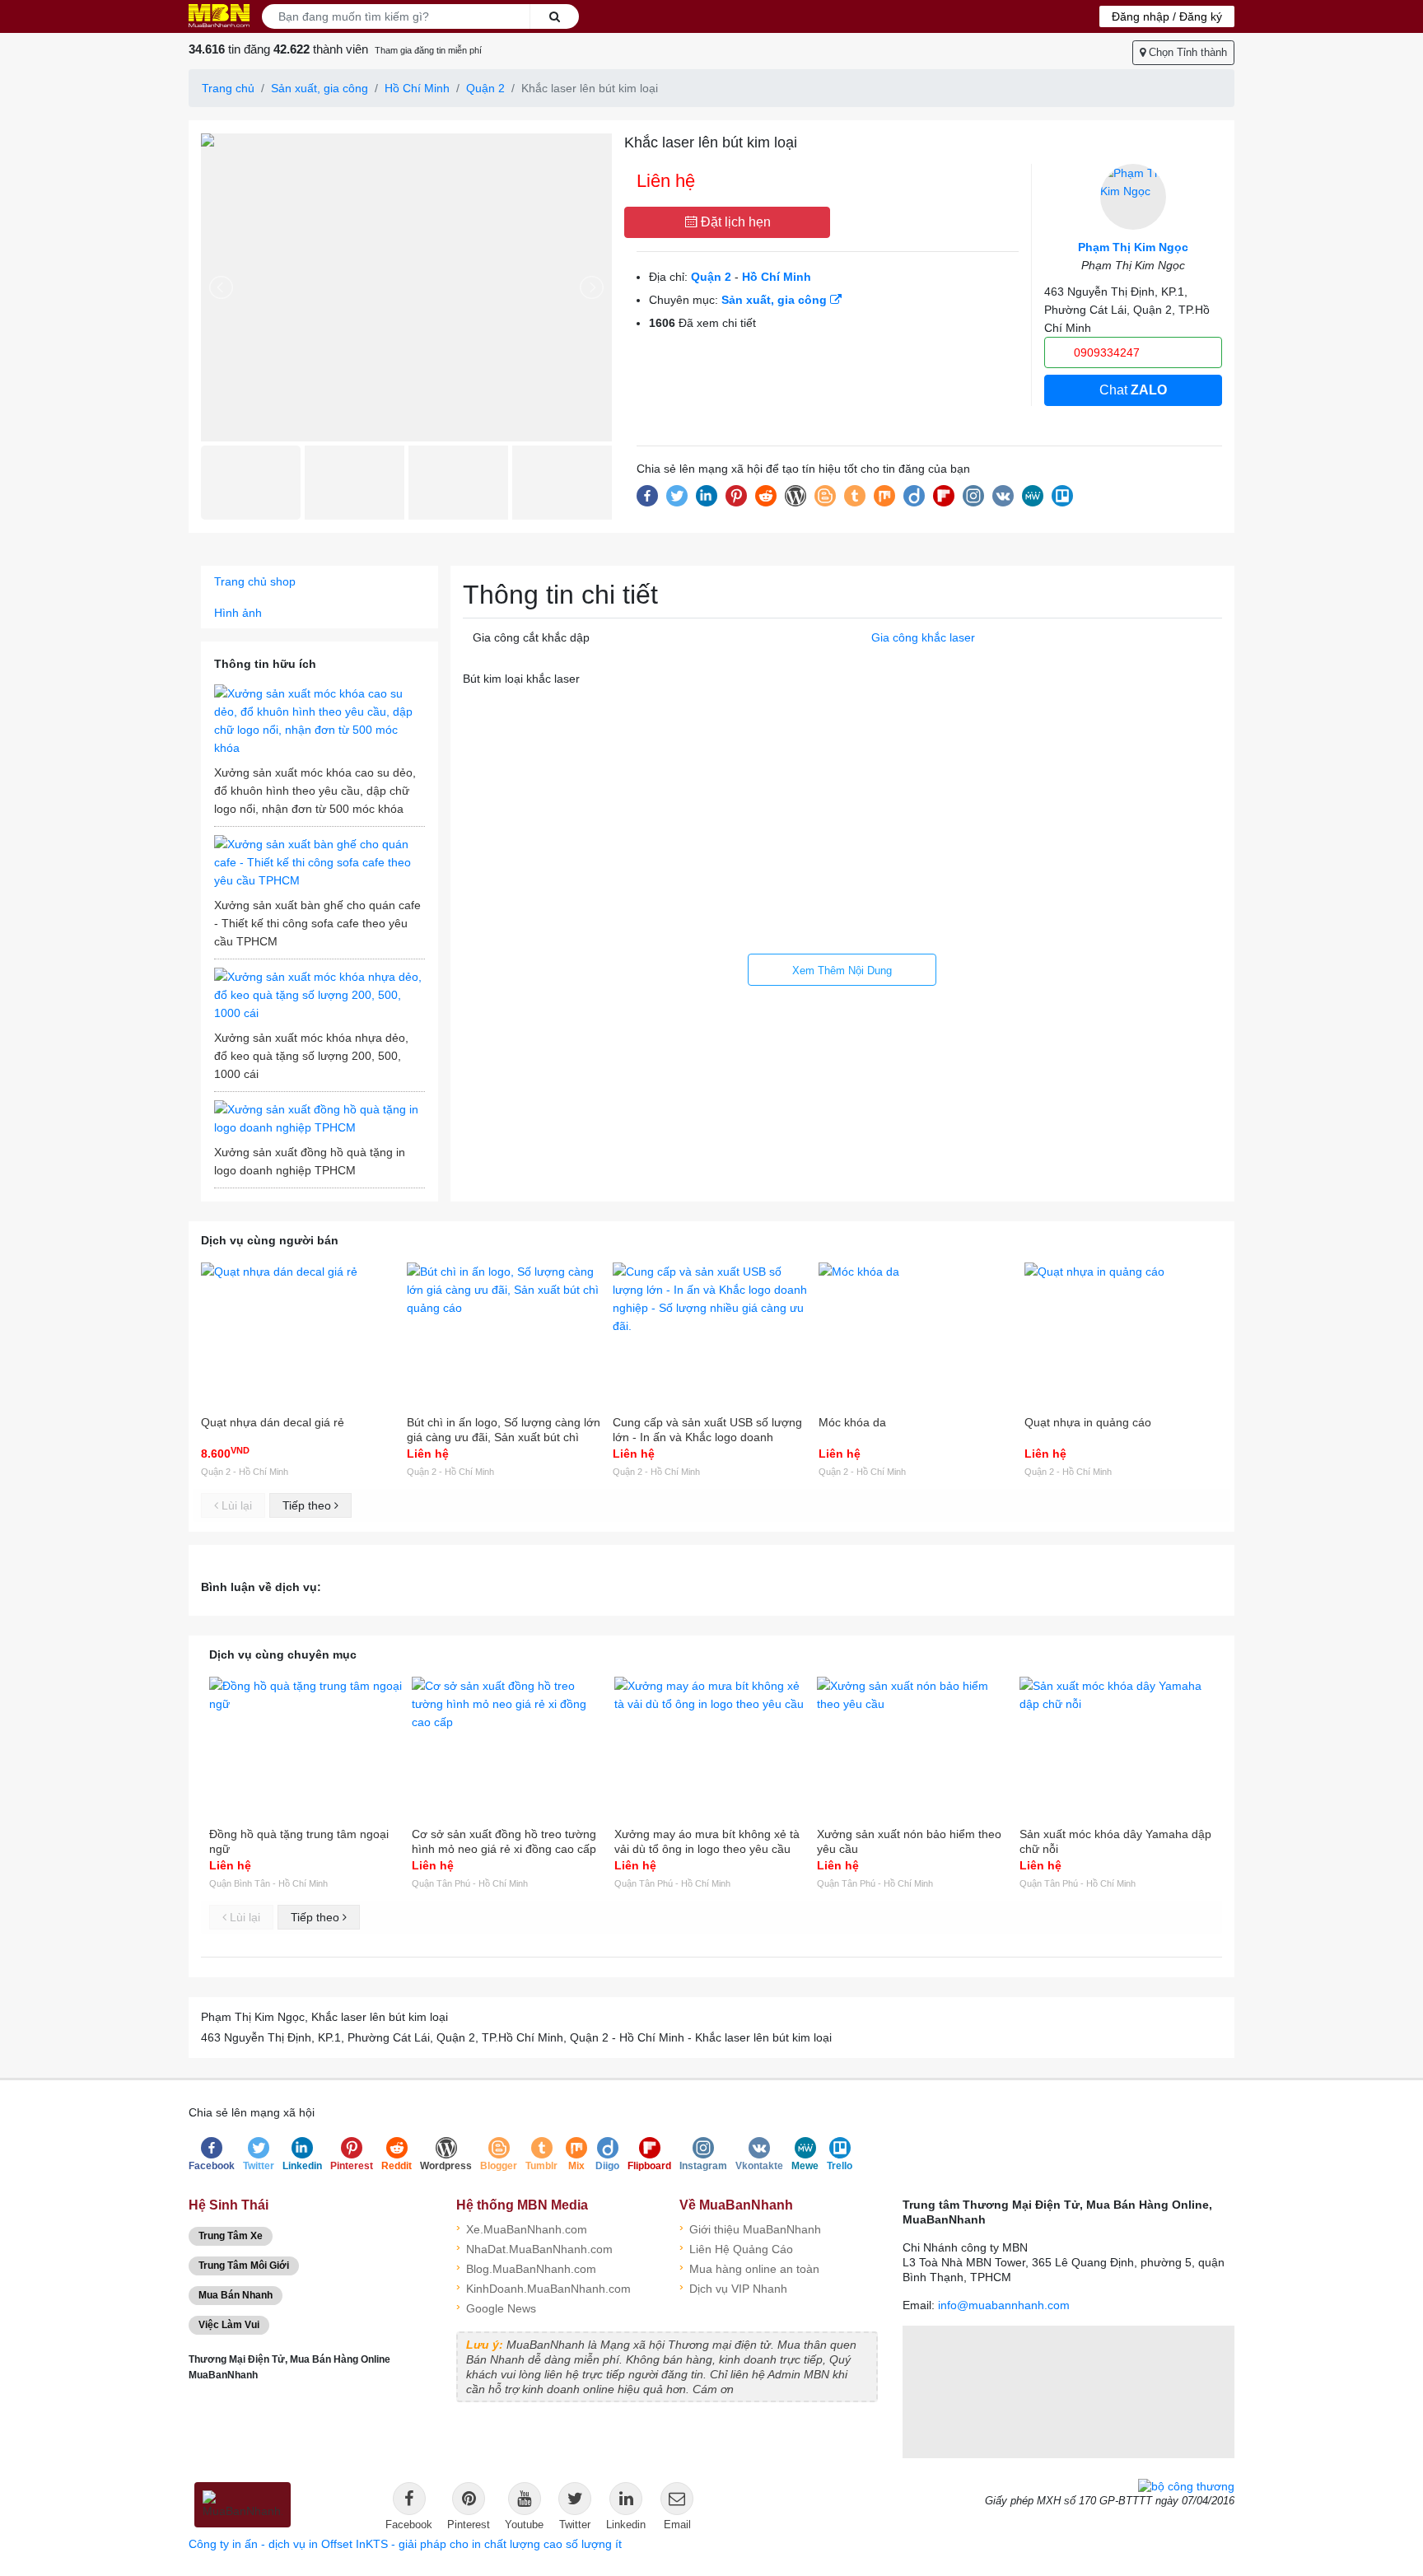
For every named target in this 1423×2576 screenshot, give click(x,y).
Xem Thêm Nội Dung (842, 971)
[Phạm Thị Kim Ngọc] (1133, 197)
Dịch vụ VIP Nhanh (733, 2287)
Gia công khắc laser (923, 637)
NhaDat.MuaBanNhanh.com (534, 2248)
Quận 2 (485, 88)
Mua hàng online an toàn (749, 2268)
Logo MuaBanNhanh (219, 16)
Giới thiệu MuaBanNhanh (750, 2228)
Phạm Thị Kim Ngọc (1133, 247)
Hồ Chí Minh (417, 88)
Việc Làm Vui (229, 2325)
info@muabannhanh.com (1004, 2305)
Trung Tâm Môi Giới (244, 2266)
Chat (1133, 390)
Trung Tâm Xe (231, 2236)
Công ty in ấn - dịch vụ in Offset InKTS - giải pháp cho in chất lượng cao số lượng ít (405, 2544)
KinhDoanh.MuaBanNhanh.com (544, 2287)
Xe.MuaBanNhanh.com (522, 2228)
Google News (496, 2307)
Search (554, 16)
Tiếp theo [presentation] (308, 1505)
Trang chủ (228, 88)
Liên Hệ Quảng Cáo (736, 2248)
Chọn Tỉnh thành (1186, 52)
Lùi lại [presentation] (235, 1505)
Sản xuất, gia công (320, 88)
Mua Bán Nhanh (236, 2295)
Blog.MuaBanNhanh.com (526, 2268)
